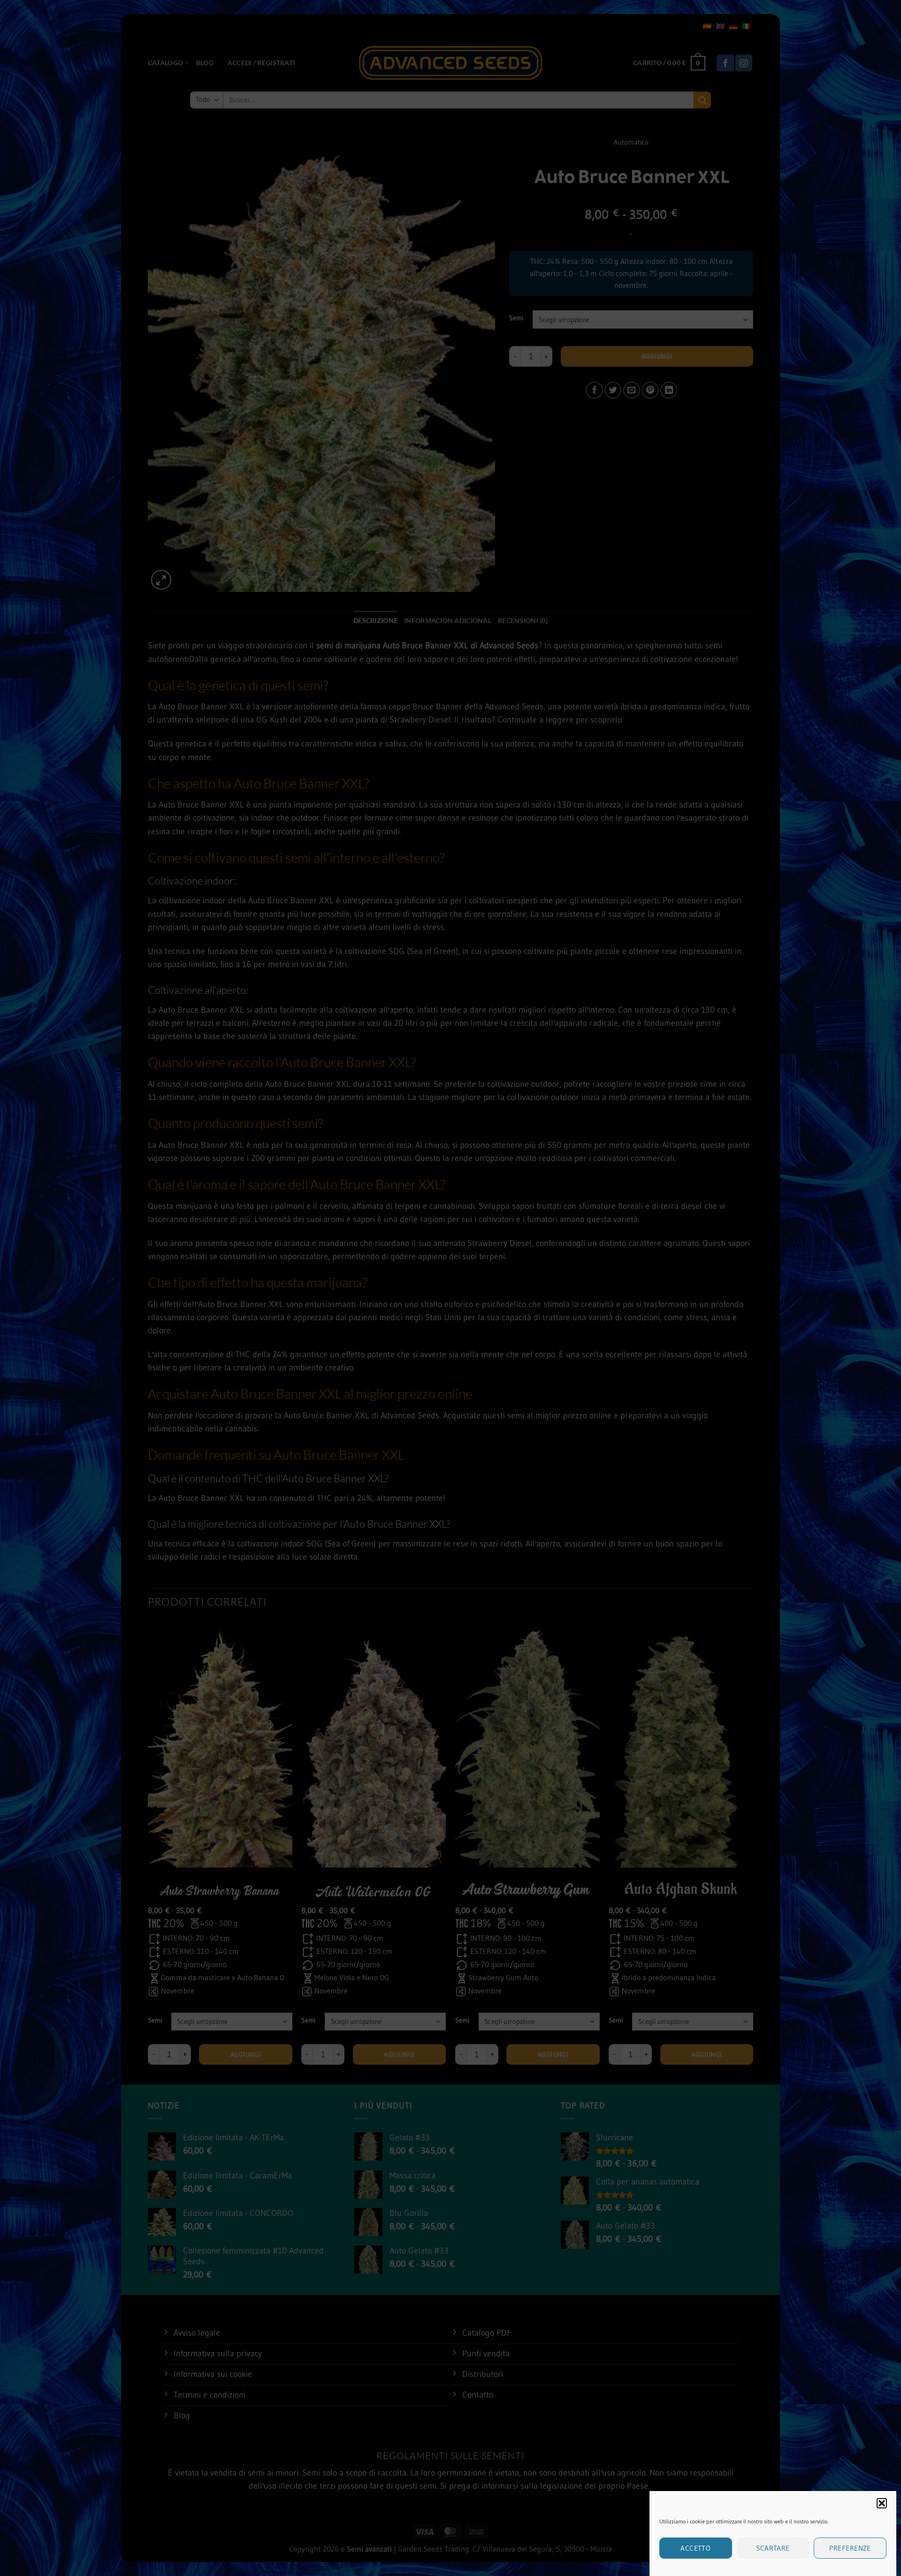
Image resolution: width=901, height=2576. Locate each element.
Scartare (773, 2548)
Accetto (695, 2548)
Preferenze (850, 2548)
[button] (882, 2503)
